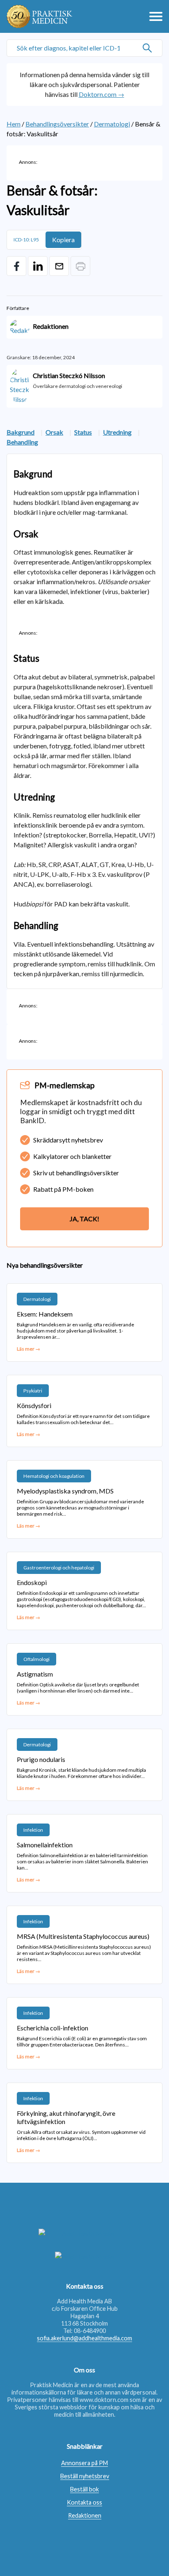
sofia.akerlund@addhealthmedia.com (84, 2338)
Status (83, 432)
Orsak (54, 432)
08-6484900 (90, 2331)
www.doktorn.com (104, 2400)
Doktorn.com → (102, 94)
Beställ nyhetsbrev (85, 2476)
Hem (14, 124)
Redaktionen (85, 2515)
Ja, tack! (84, 1219)
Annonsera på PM (84, 2463)
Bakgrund (21, 432)
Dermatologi (112, 124)
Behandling (22, 442)
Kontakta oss (84, 2502)
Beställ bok (84, 2489)
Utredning (117, 432)
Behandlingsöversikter (57, 124)
